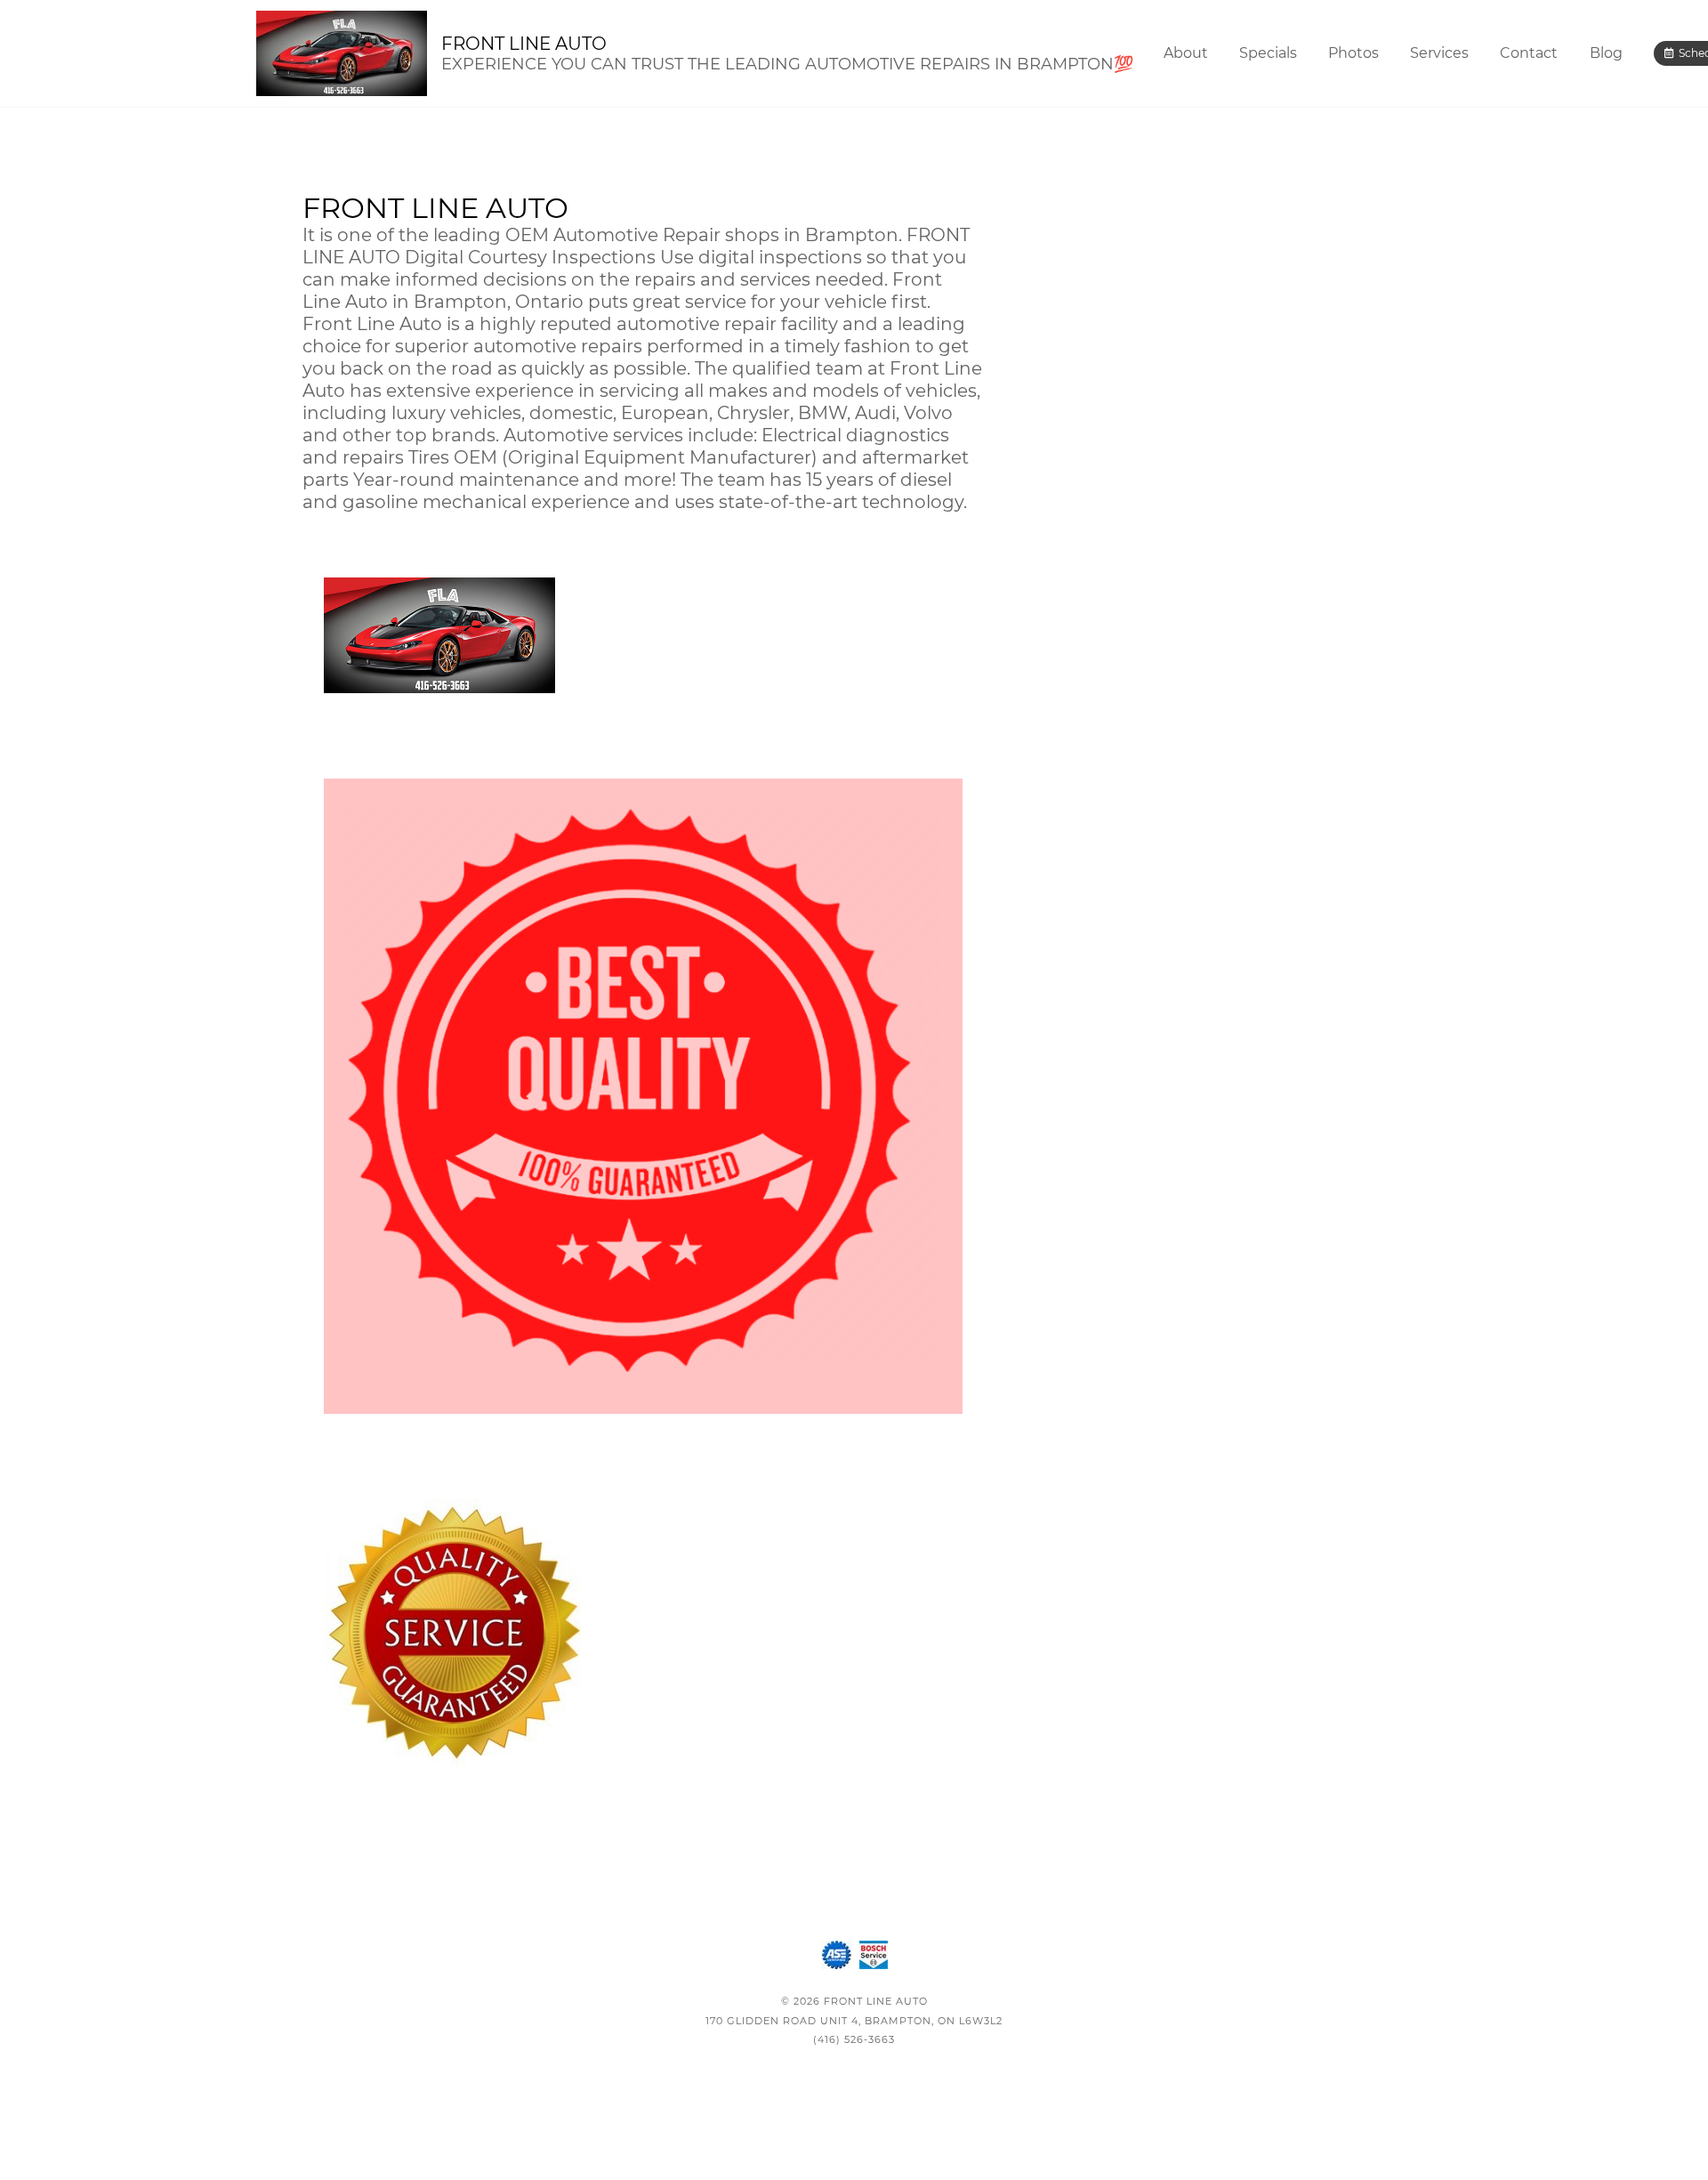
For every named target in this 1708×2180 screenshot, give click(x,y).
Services (1439, 53)
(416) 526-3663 (854, 2039)
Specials (1268, 53)
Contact (1529, 53)
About (1186, 53)
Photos (1354, 53)
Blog (1606, 53)
